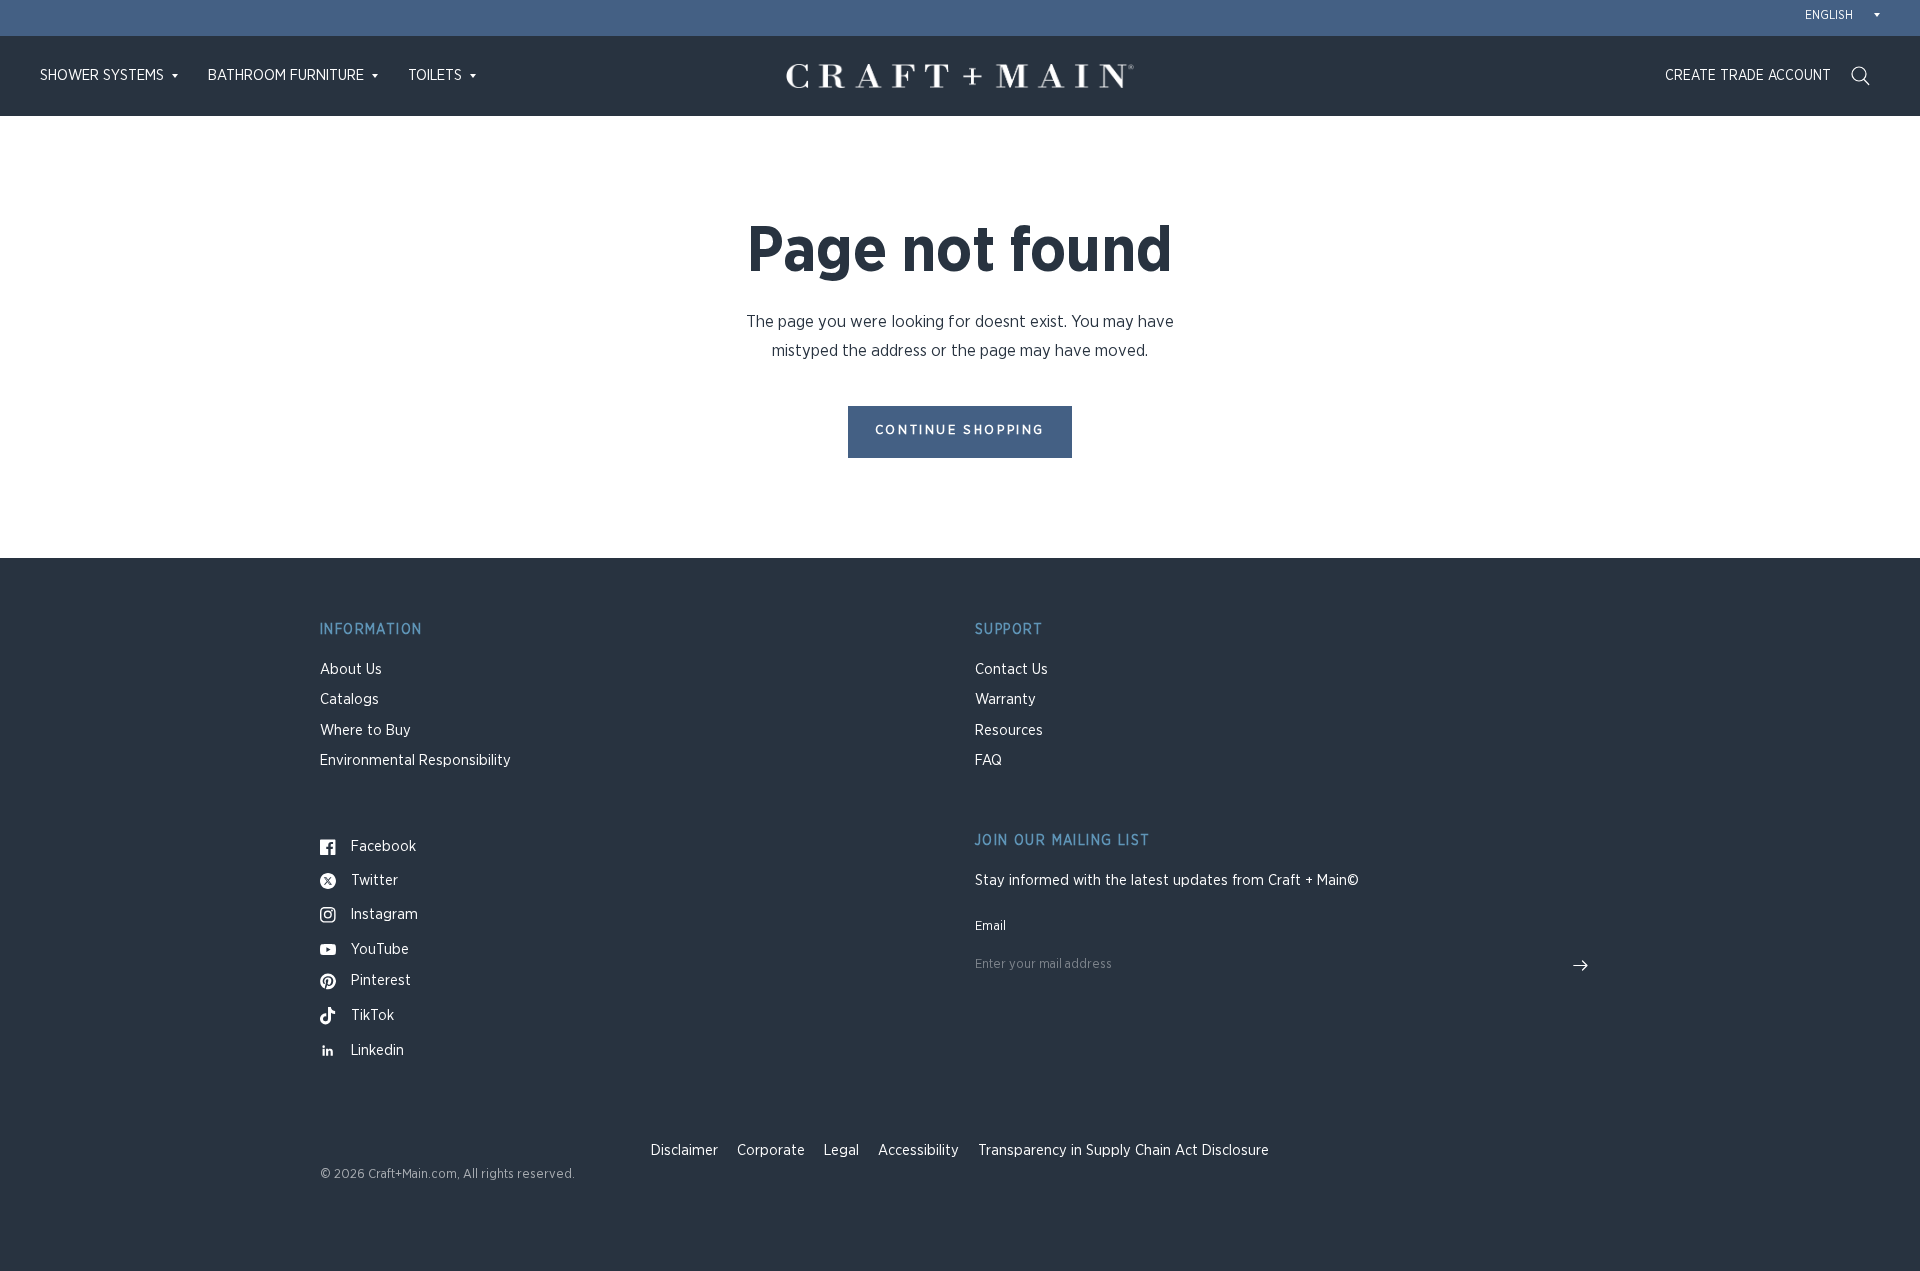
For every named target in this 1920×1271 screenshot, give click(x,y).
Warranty (1005, 699)
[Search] (1860, 76)
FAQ (988, 760)
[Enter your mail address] (1580, 966)
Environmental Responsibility (415, 760)
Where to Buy (365, 730)
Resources (1009, 730)
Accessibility (918, 1150)
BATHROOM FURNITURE (286, 75)
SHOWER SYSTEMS (102, 75)
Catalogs (349, 699)
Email (990, 926)
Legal (841, 1150)
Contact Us (1011, 669)
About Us (351, 669)
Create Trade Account (1748, 76)
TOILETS (435, 75)
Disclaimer (684, 1150)
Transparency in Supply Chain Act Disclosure (1123, 1150)
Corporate (771, 1150)
